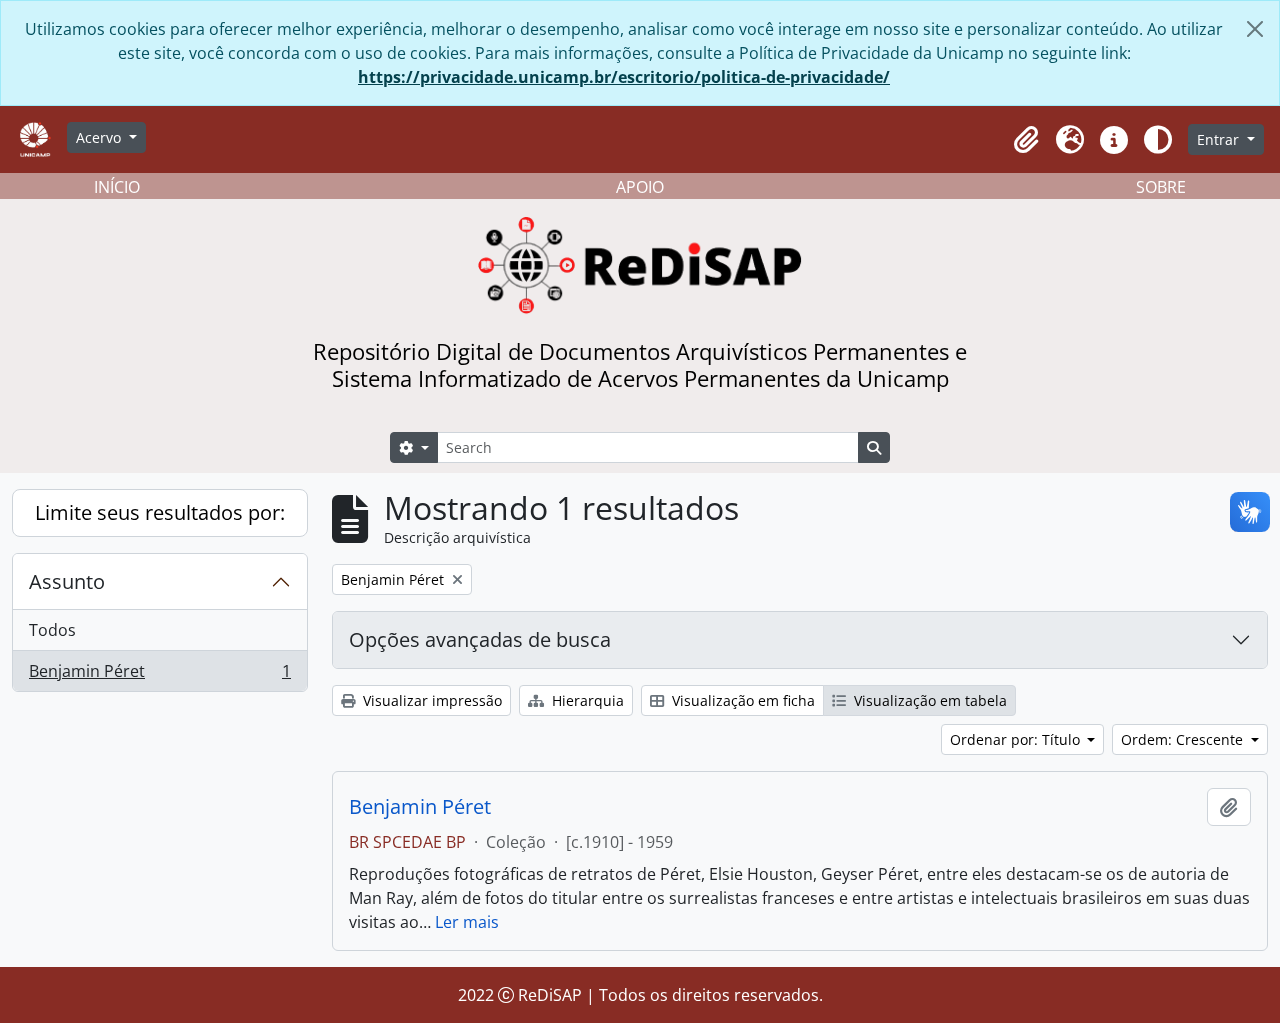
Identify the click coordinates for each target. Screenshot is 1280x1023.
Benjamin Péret (159, 675)
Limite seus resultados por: (160, 512)
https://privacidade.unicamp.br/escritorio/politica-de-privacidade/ (624, 77)
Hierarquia (586, 700)
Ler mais (467, 922)
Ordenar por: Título (1017, 739)
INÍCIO (117, 187)
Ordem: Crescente (1184, 739)
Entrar (1220, 139)
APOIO (640, 187)
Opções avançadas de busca (480, 639)
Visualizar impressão (430, 700)
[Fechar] (1255, 29)
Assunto (67, 581)
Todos (52, 630)
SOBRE (1161, 187)
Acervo (100, 137)
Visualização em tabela (928, 700)
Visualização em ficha (741, 700)
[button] (1026, 140)
